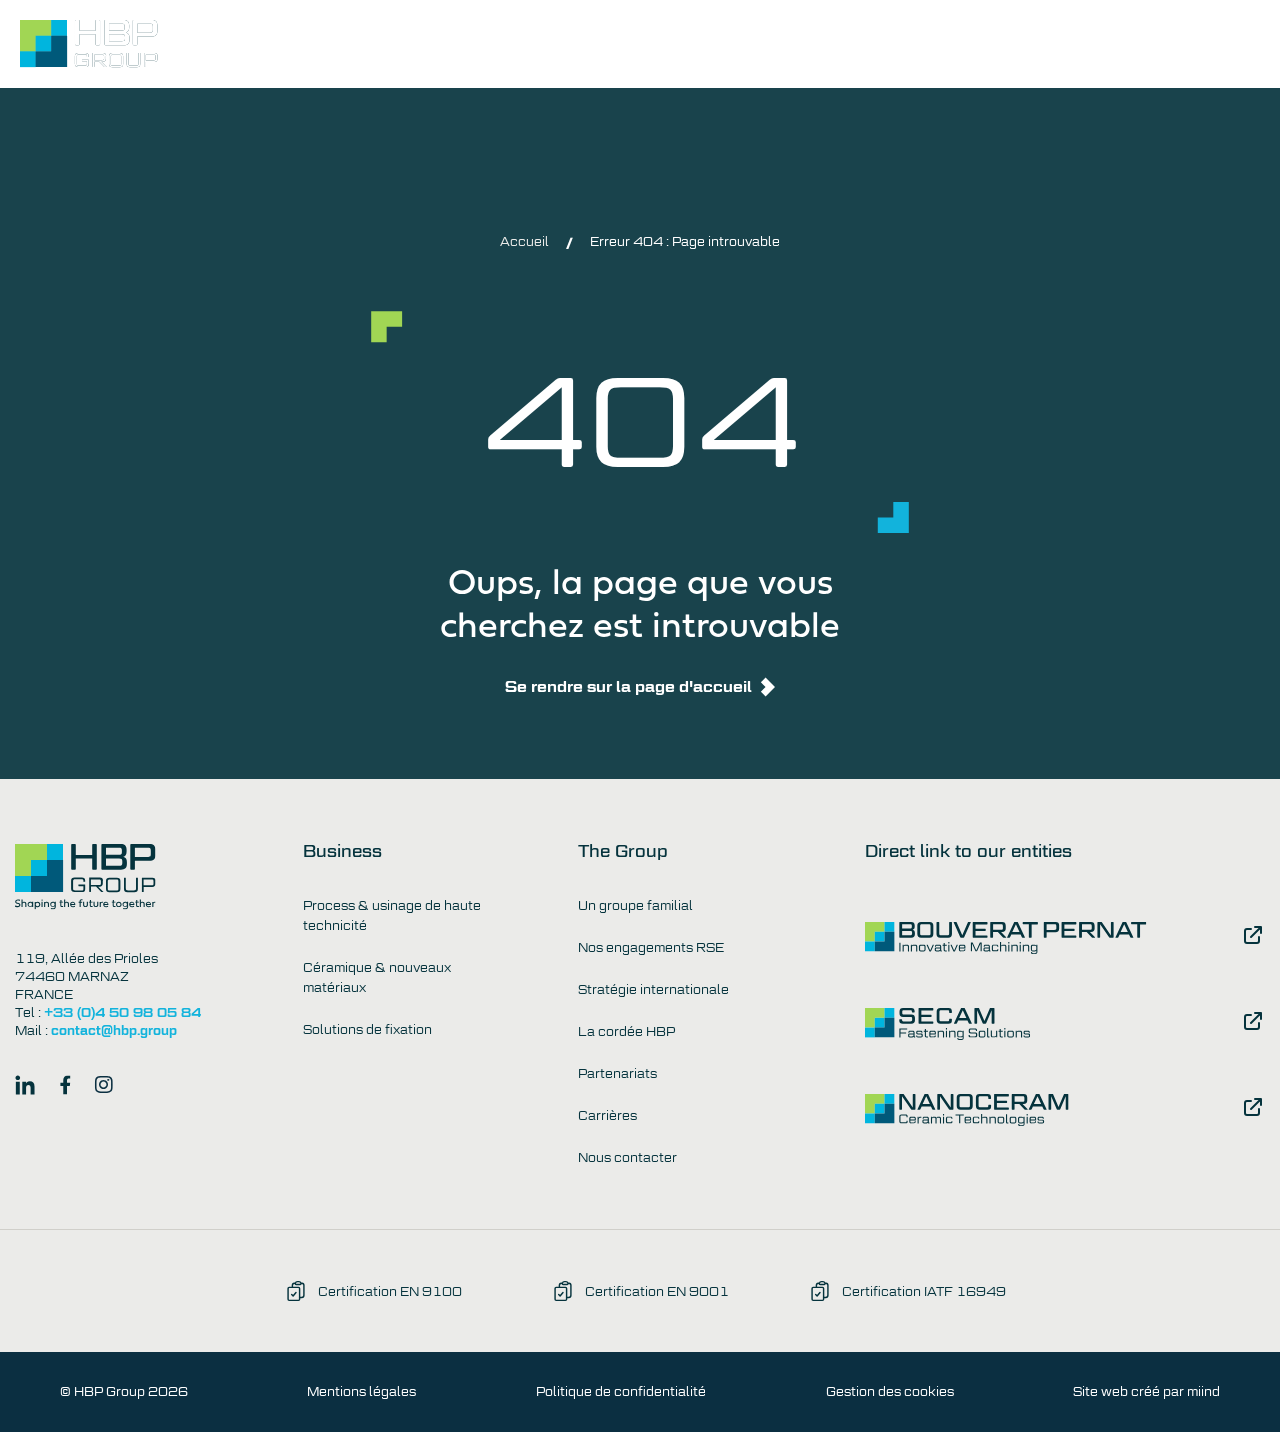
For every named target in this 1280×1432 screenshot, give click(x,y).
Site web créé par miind (1146, 1392)
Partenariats (617, 1074)
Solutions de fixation (367, 1030)
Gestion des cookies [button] (890, 1392)
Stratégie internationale (653, 990)
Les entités (804, 46)
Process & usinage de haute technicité (392, 916)
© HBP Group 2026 (124, 1392)
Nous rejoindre (950, 46)
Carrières (607, 1116)
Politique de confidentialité (621, 1392)
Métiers (591, 46)
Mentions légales (361, 1392)
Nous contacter (1115, 46)
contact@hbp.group (114, 1030)
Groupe (690, 46)
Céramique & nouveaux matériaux (377, 978)
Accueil (524, 242)
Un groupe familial (635, 906)
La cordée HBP (626, 1032)
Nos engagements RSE (651, 948)
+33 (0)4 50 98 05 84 (122, 1012)
